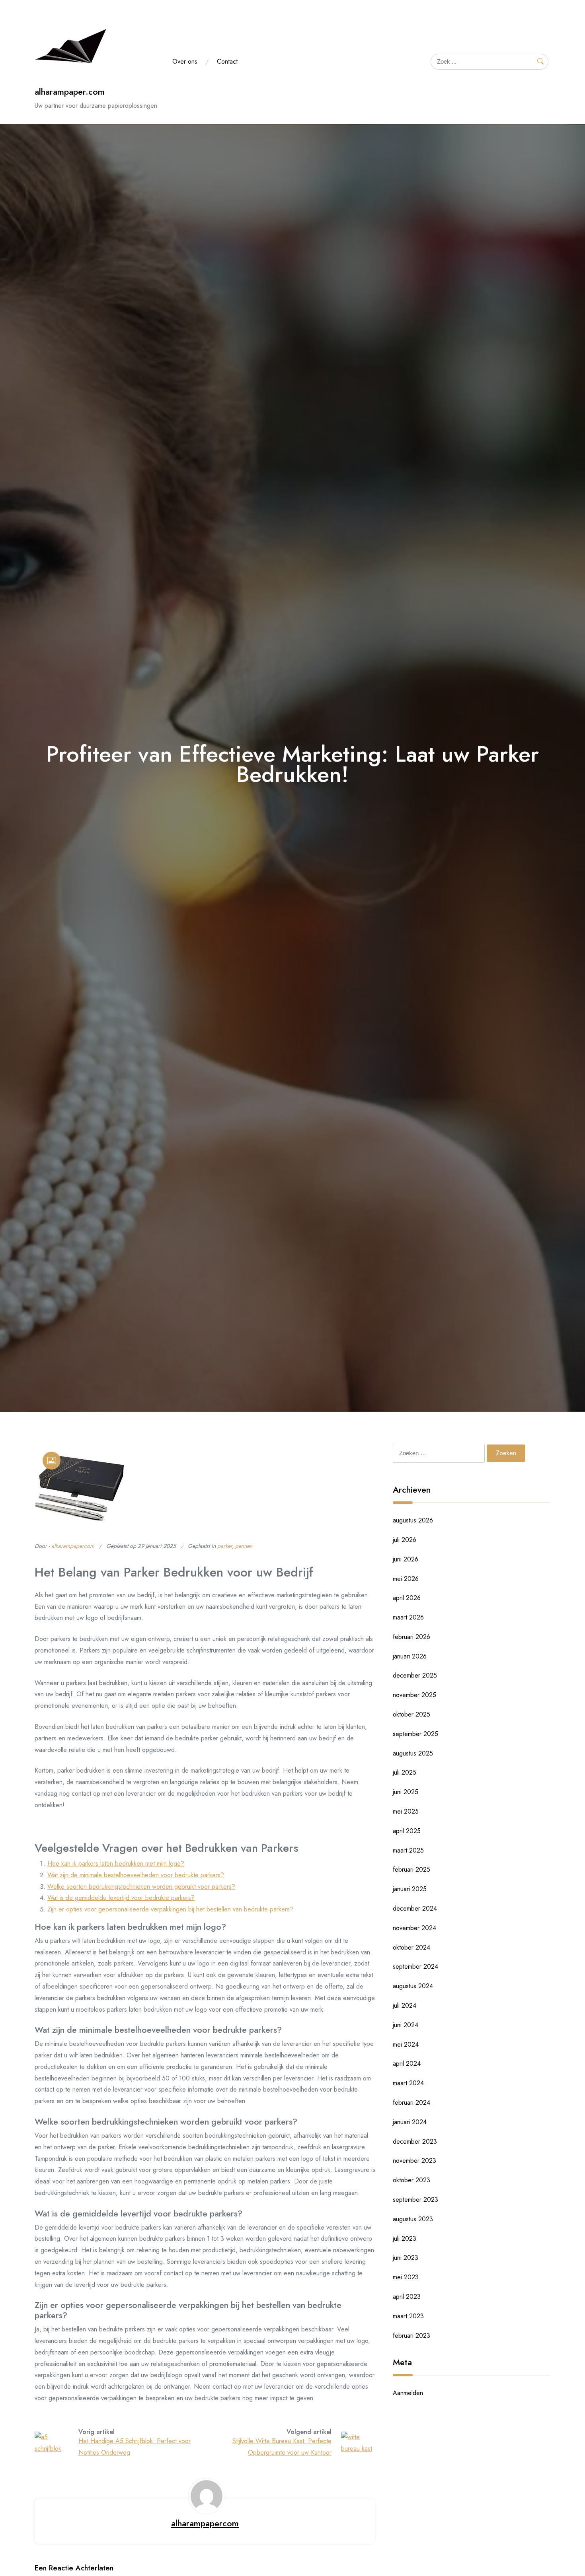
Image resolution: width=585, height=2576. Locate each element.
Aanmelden (408, 2393)
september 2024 (415, 1967)
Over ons (185, 61)
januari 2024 (410, 2122)
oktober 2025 (411, 1714)
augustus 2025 (413, 1753)
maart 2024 (408, 2083)
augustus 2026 (413, 1520)
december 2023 (415, 2141)
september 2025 (415, 1734)
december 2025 (415, 1675)
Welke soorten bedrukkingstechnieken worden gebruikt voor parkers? (141, 1887)
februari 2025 (411, 1869)
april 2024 (407, 2064)
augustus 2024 (413, 1986)
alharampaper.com (70, 92)
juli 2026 (405, 1540)
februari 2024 (411, 2103)
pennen (244, 1546)
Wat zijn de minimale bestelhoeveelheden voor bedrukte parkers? (136, 1875)
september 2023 (415, 2200)
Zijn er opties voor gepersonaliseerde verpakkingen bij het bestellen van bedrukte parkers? (170, 1909)
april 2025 (407, 1831)
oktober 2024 (411, 1947)
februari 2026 (411, 1637)
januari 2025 (410, 1889)
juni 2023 (406, 2258)
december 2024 (415, 1908)
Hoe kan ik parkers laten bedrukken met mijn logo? (116, 1863)
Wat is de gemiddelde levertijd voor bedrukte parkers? (121, 1898)
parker (225, 1546)
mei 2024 (406, 2044)
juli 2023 (405, 2239)
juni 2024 (406, 2025)
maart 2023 (408, 2316)
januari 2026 (410, 1656)
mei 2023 (406, 2277)
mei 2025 (406, 1811)
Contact (227, 61)
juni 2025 (406, 1792)
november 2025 (414, 1695)
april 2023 (407, 2297)
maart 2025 (408, 1850)
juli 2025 (405, 1772)
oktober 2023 (411, 2180)
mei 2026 (406, 1579)
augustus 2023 (413, 2219)
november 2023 (414, 2161)
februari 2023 (411, 2336)
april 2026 (407, 1598)
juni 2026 (406, 1559)
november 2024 (414, 1928)
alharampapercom (73, 1546)
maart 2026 (408, 1617)
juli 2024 (405, 2005)
